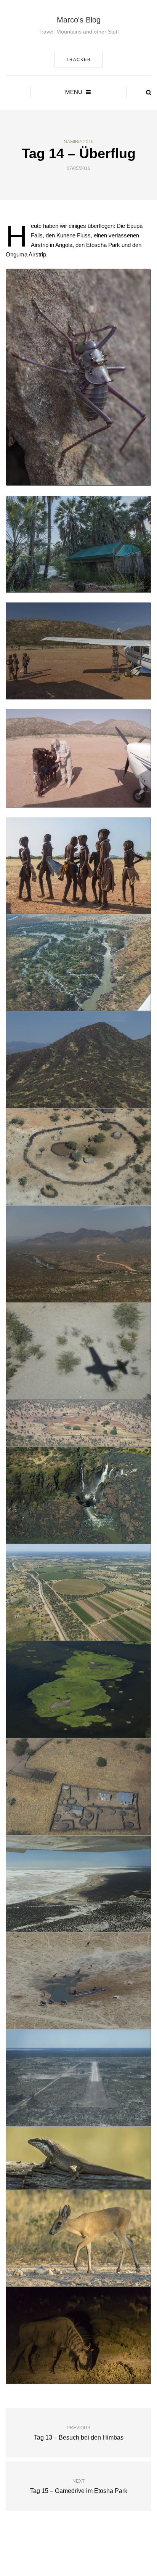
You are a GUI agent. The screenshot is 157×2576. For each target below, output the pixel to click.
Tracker (78, 59)
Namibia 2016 (79, 142)
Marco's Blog (79, 20)
